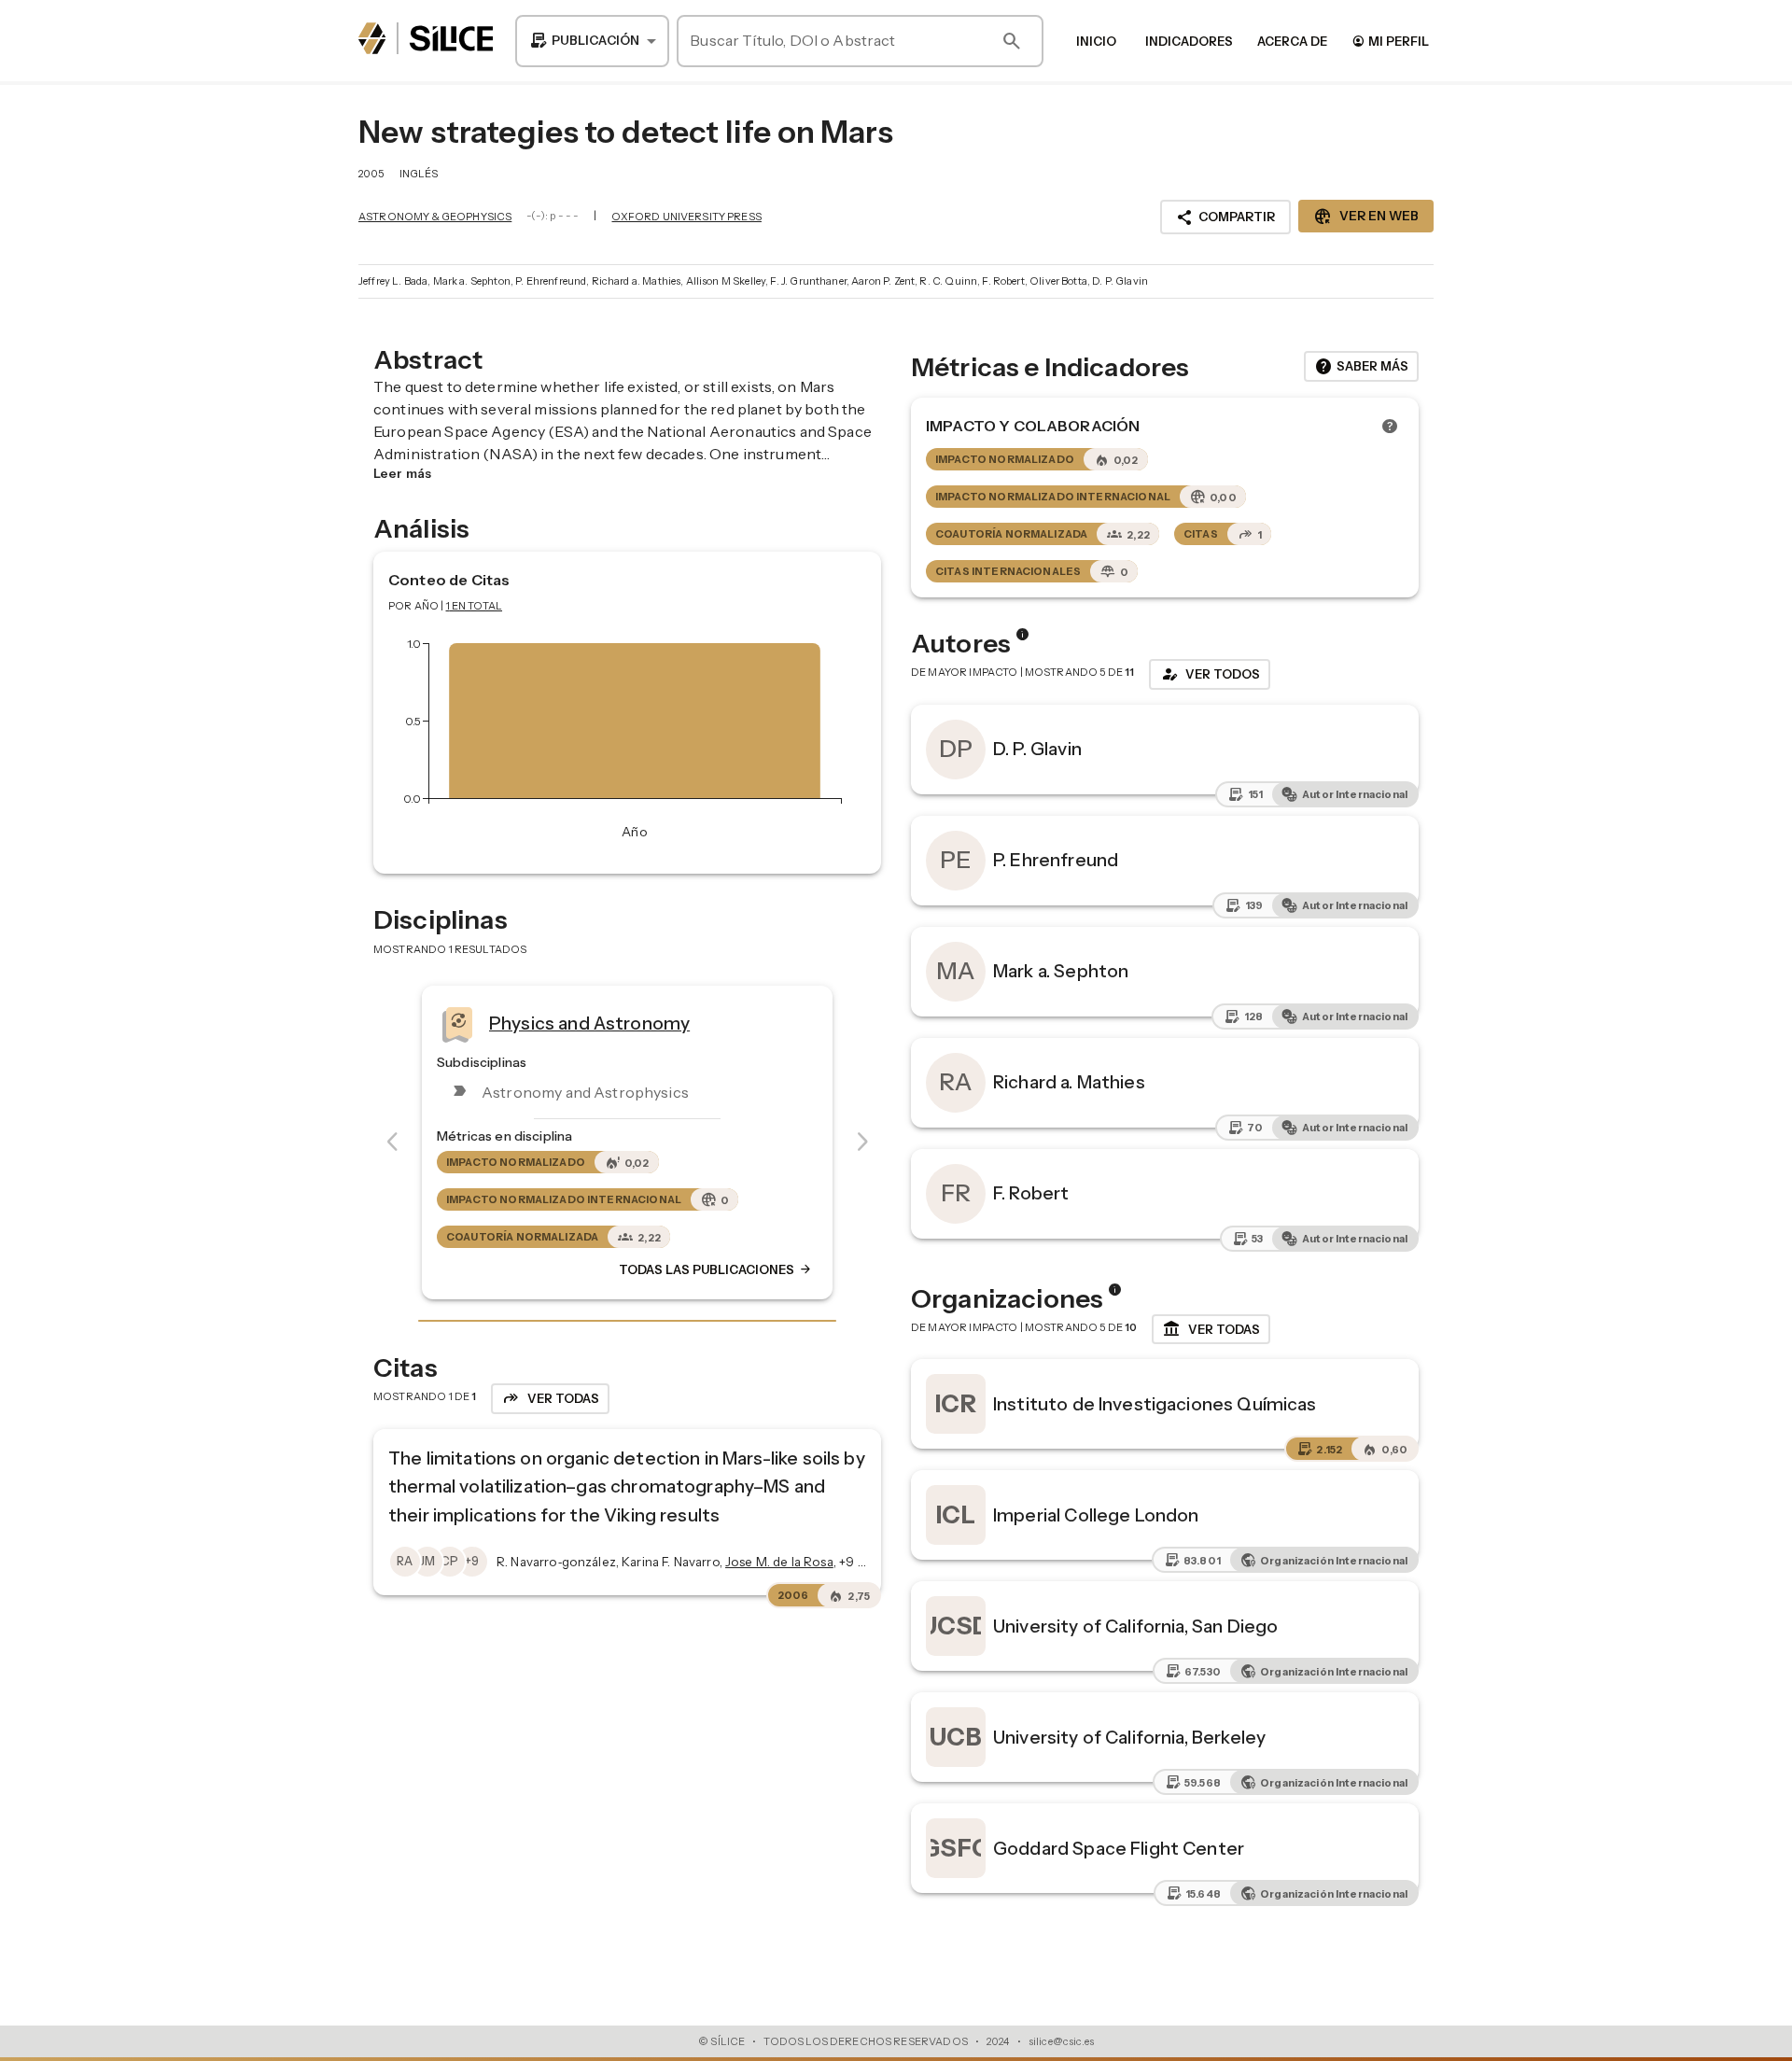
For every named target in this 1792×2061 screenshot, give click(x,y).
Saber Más (1361, 367)
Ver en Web (1366, 217)
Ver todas (1211, 1329)
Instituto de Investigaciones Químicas (1155, 1404)
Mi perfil (1390, 41)
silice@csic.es (1061, 2041)
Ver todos (1210, 674)
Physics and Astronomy (589, 1023)
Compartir (1225, 217)
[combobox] (592, 41)
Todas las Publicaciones (716, 1269)
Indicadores (1189, 41)
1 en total (475, 606)
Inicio (1096, 41)
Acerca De (1292, 41)
